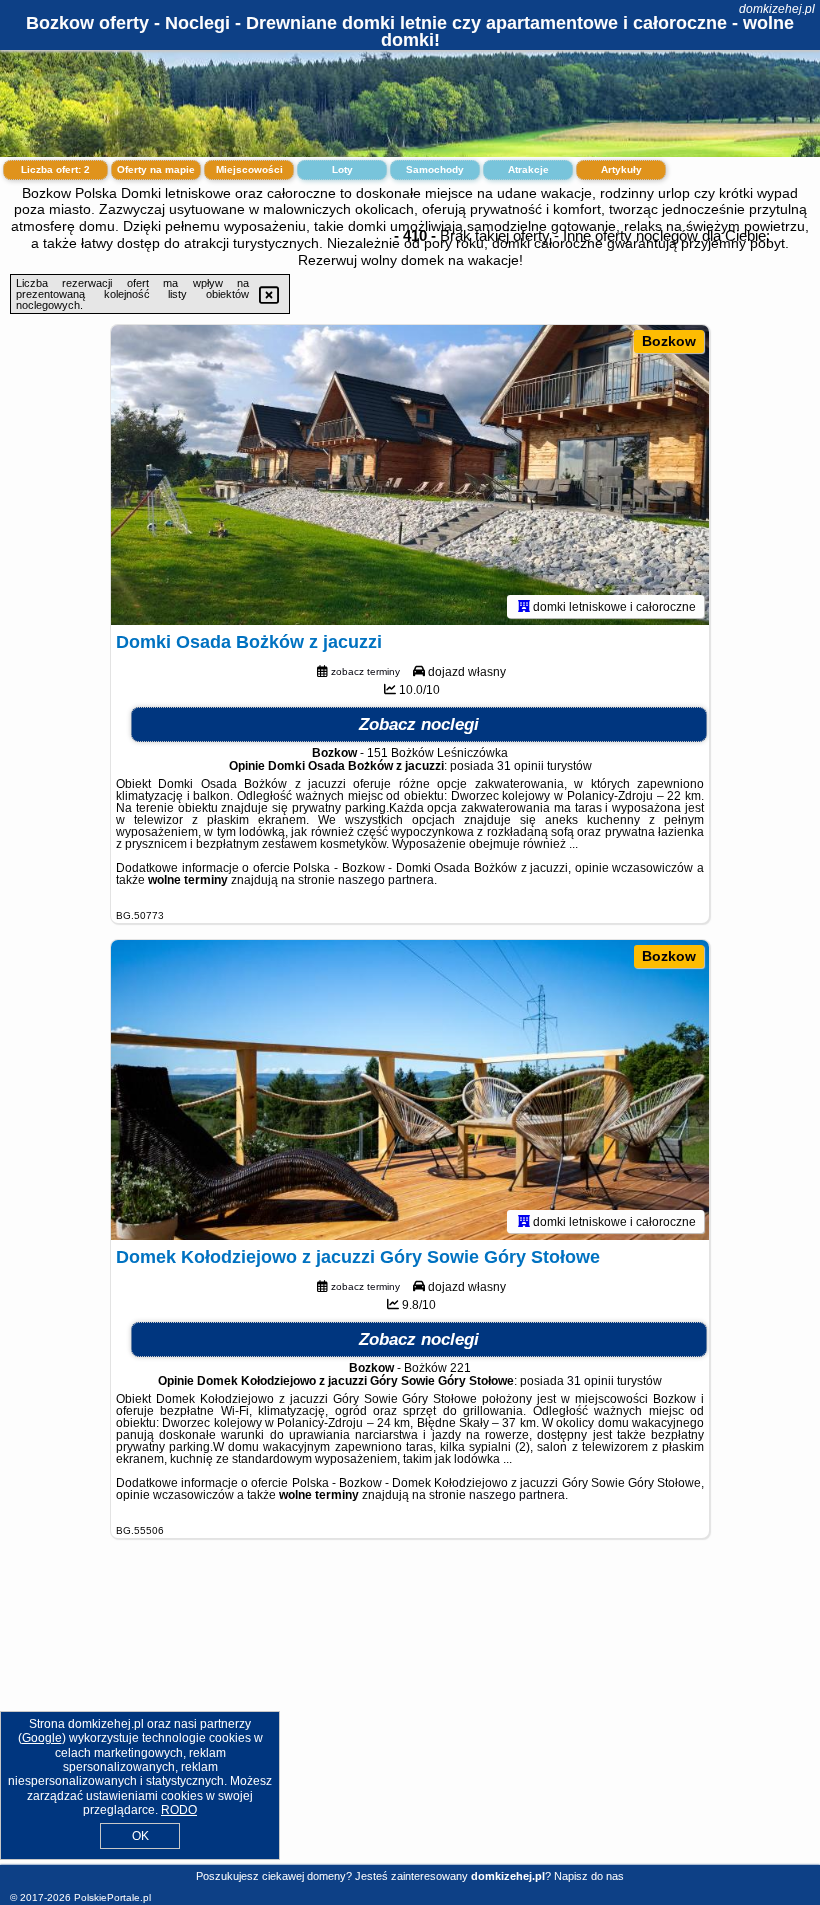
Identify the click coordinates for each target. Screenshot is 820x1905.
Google (42, 1738)
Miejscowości (249, 169)
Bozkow (669, 341)
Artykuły (621, 169)
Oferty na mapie (156, 169)
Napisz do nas (589, 1876)
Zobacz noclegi (419, 724)
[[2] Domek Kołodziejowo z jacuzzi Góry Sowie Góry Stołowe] (410, 1090)
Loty (342, 169)
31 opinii (520, 766)
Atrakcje (528, 169)
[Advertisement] (410, 1717)
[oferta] (524, 606)
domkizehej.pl (777, 9)
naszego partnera (386, 880)
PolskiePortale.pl (112, 1897)
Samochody (435, 169)
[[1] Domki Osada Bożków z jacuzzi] (410, 475)
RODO (179, 1810)
